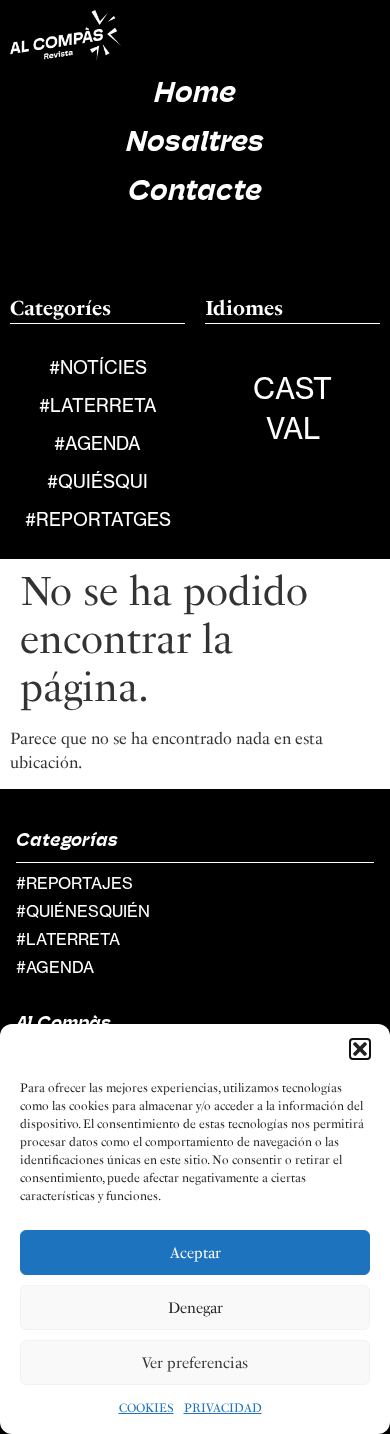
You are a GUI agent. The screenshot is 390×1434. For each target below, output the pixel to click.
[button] (360, 1049)
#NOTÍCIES (98, 367)
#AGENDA (97, 443)
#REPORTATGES (98, 519)
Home (195, 94)
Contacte (195, 192)
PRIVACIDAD (223, 1408)
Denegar (195, 1308)
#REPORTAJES (74, 883)
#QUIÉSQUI (97, 481)
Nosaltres (195, 143)
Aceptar (195, 1253)
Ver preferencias (195, 1363)
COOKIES (146, 1408)
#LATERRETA (98, 405)
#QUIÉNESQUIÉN (83, 911)
